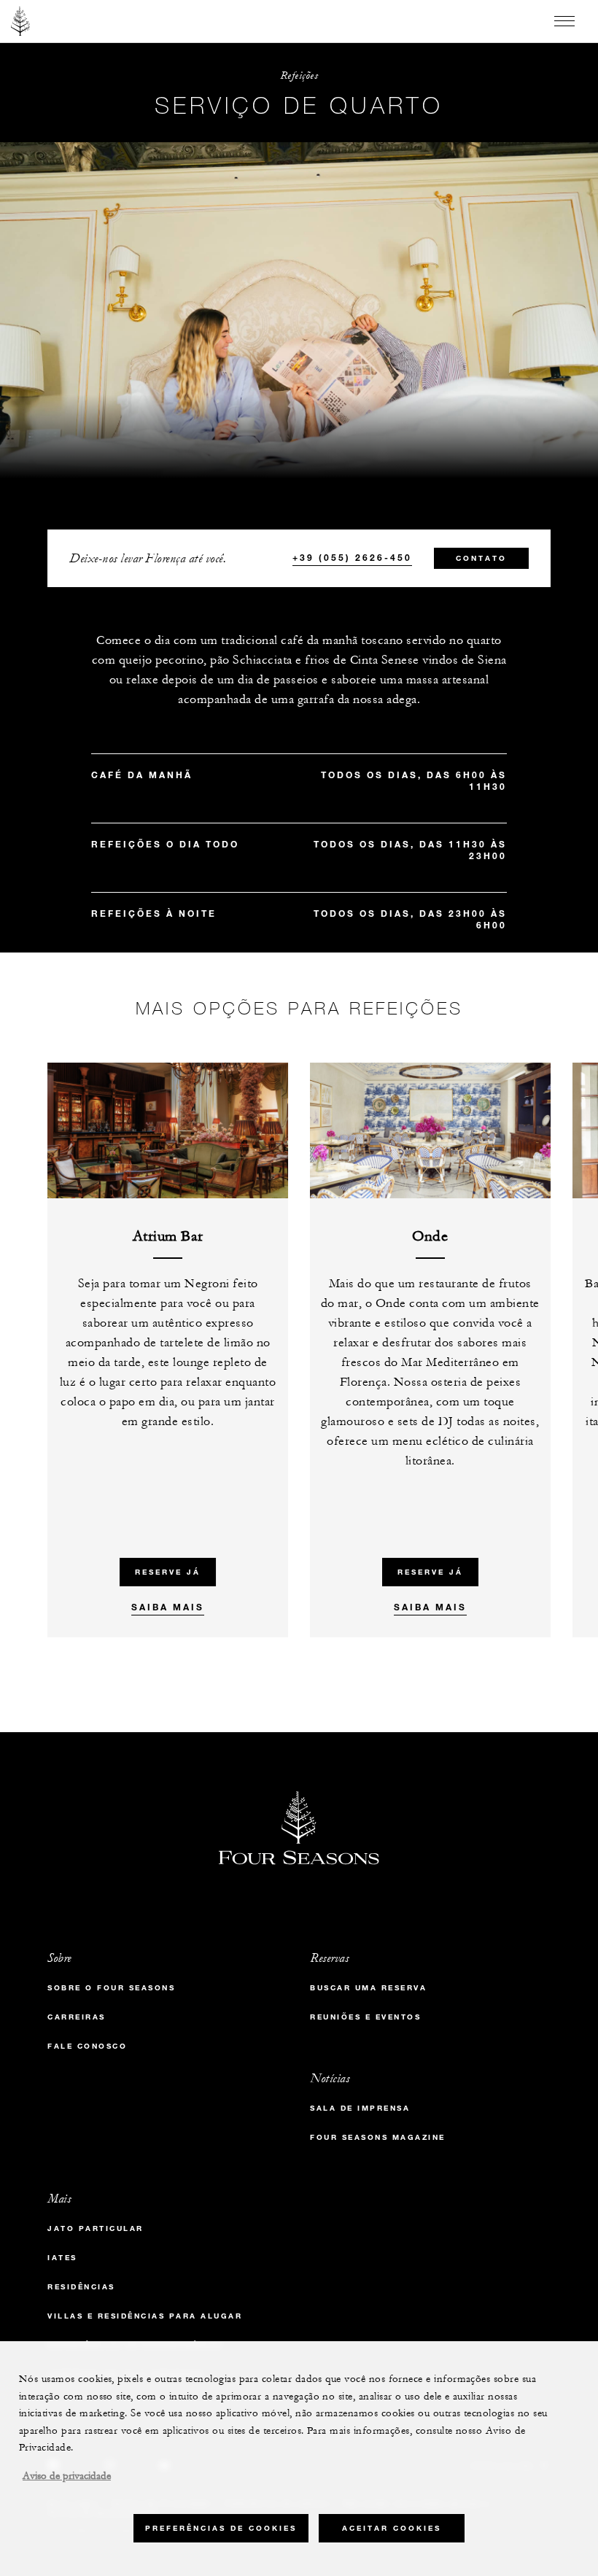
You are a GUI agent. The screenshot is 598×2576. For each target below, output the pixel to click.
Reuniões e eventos (365, 2017)
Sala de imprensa (360, 2108)
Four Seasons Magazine (378, 2137)
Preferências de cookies (221, 2528)
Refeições (299, 75)
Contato (481, 558)
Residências (81, 2287)
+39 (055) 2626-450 (352, 557)
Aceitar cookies (392, 2528)
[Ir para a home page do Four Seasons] (21, 21)
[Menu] (564, 21)
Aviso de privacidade (67, 2476)
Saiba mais (168, 1607)
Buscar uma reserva (368, 1988)
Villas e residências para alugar (145, 2316)
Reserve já (168, 1572)
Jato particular (96, 2228)
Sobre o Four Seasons (111, 1988)
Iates (62, 2258)
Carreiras (77, 2017)
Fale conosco (87, 2046)
